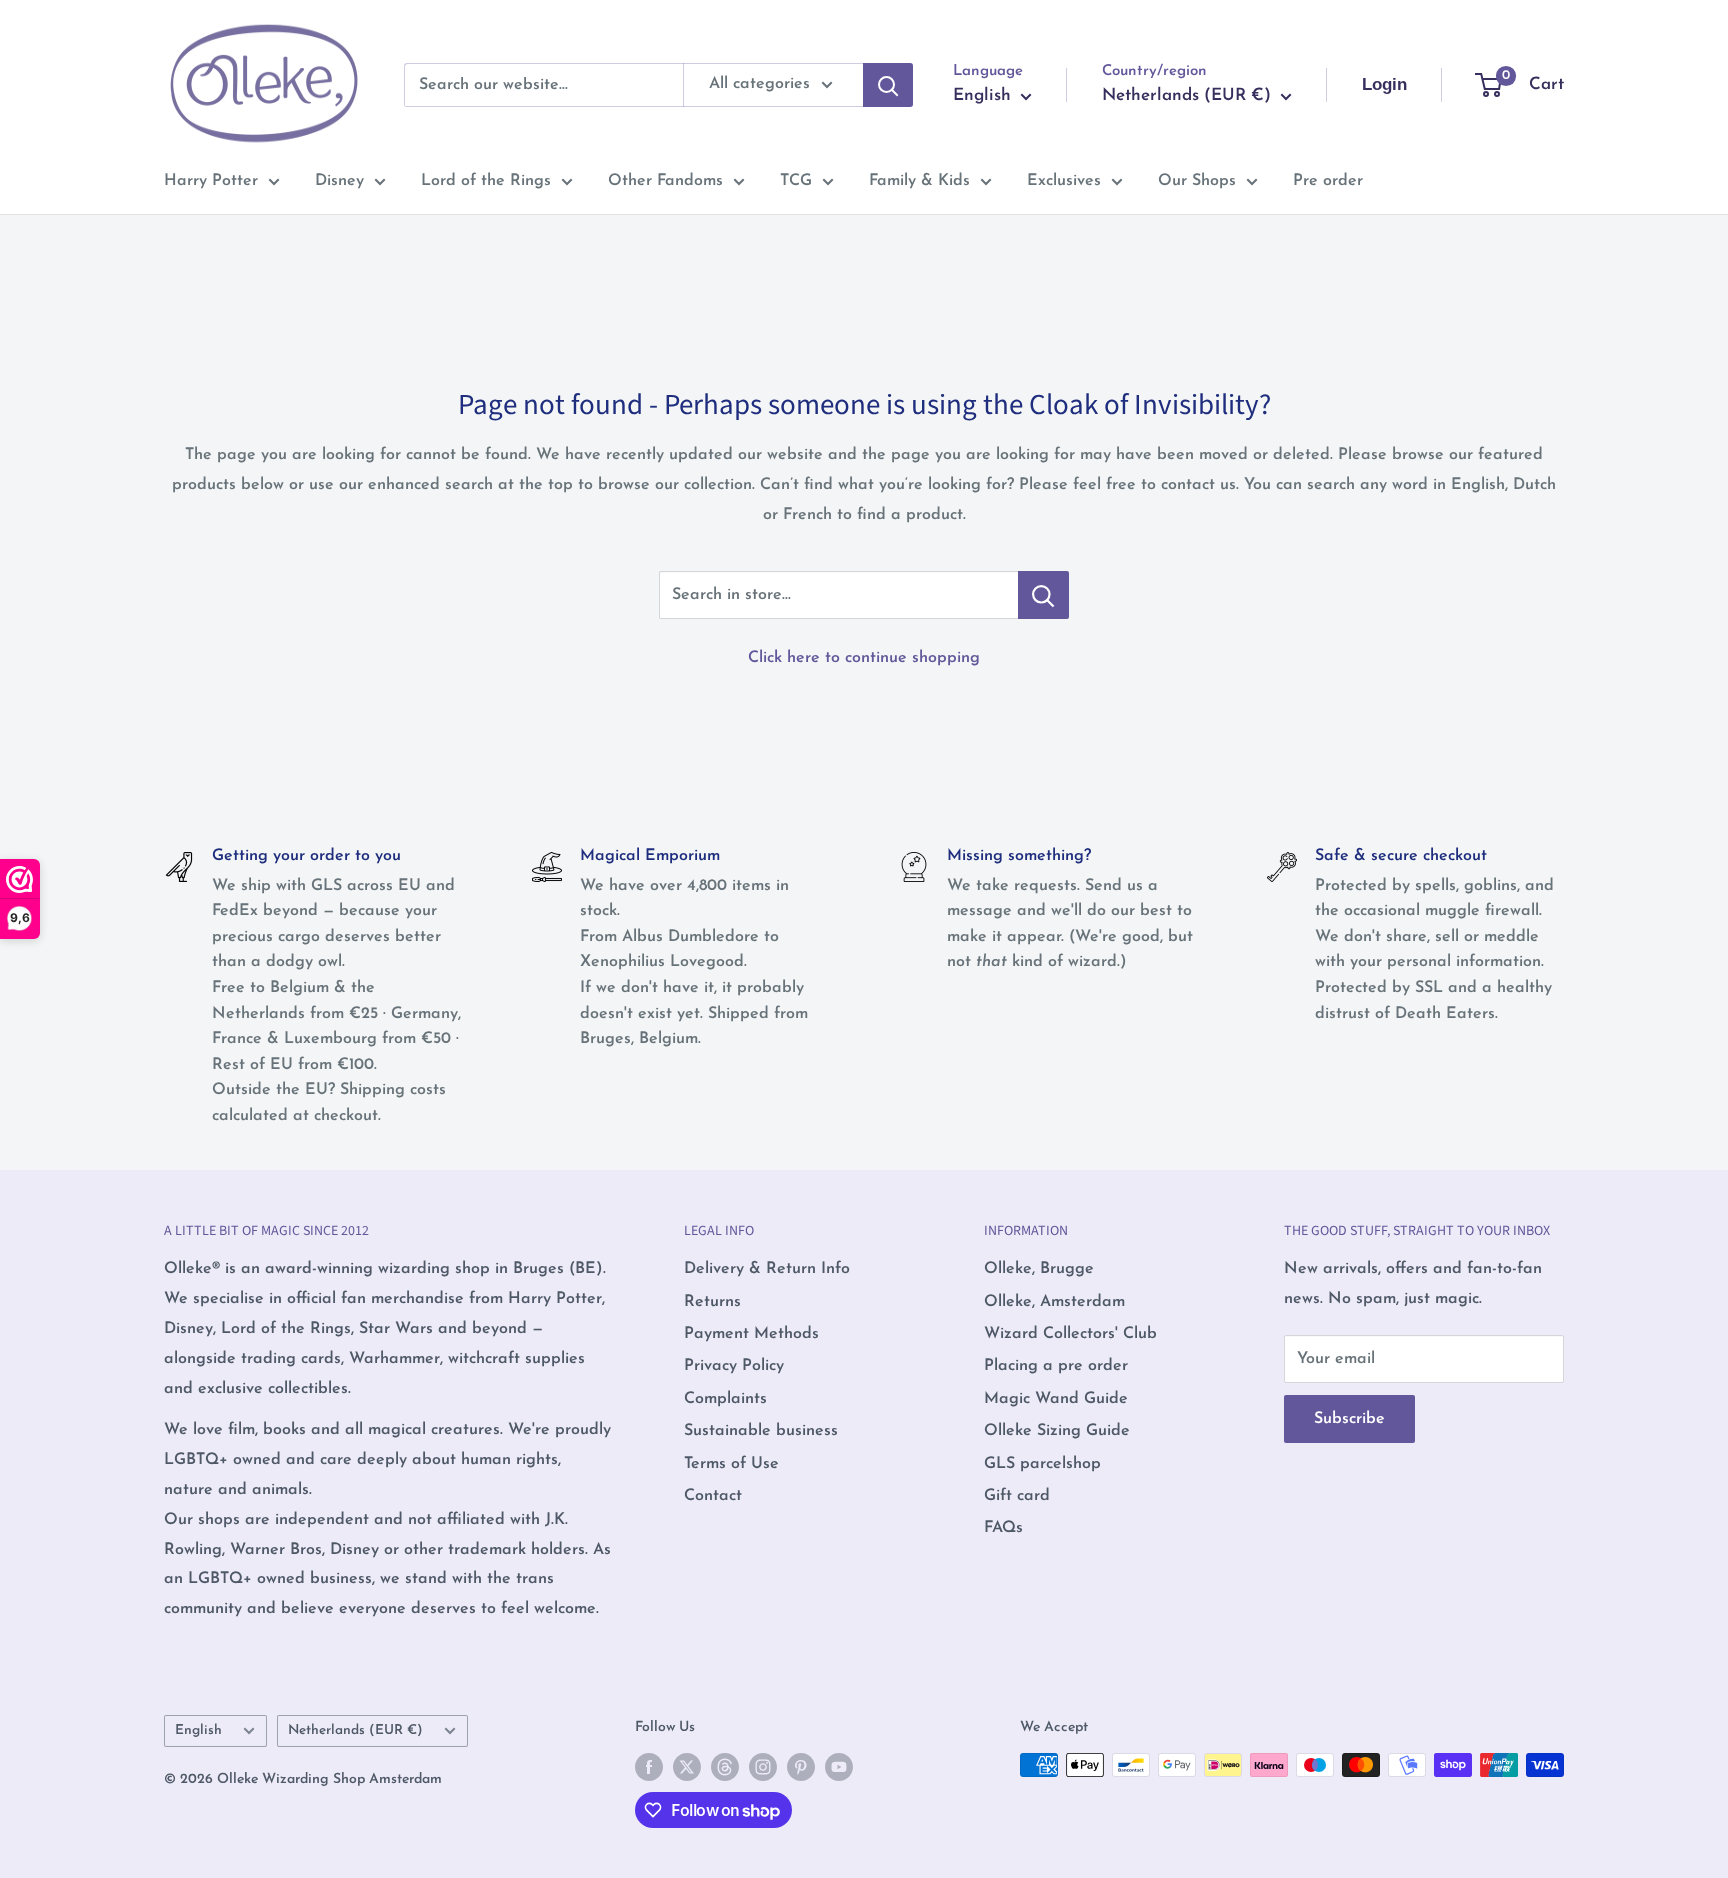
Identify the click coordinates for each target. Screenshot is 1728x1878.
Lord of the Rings (486, 181)
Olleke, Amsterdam (1054, 1302)
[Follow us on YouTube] (839, 1767)
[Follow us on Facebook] (649, 1767)
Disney (339, 181)
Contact (713, 1496)
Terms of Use (731, 1464)
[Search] (888, 85)
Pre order (1328, 181)
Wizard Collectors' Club (1070, 1334)
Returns (712, 1302)
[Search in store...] (1043, 595)
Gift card (1017, 1496)
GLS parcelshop (1042, 1464)
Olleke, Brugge (1039, 1269)
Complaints (725, 1399)
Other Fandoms (665, 181)
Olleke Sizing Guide (1057, 1431)
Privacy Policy (734, 1366)
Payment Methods (751, 1334)
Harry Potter (211, 181)
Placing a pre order (1056, 1366)
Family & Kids (919, 181)
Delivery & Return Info (767, 1269)
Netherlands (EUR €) (355, 1730)
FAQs (1003, 1528)
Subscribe (1349, 1419)
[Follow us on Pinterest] (801, 1767)
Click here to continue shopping (864, 658)
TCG (796, 181)
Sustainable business (761, 1431)
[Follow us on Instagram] (763, 1767)
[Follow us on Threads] (725, 1767)
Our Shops (1197, 181)
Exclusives (1064, 181)
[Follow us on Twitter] (687, 1767)
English (198, 1730)
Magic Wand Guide (1056, 1399)
